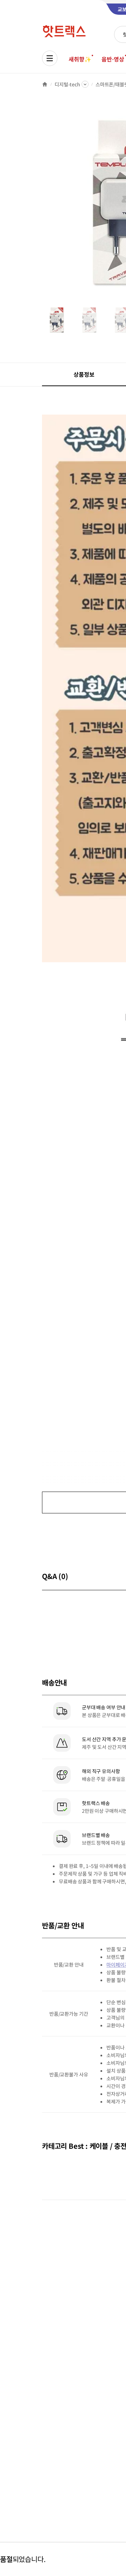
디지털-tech (67, 84)
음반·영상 (113, 59)
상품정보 (84, 374)
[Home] (45, 84)
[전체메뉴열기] (50, 58)
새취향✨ (80, 59)
